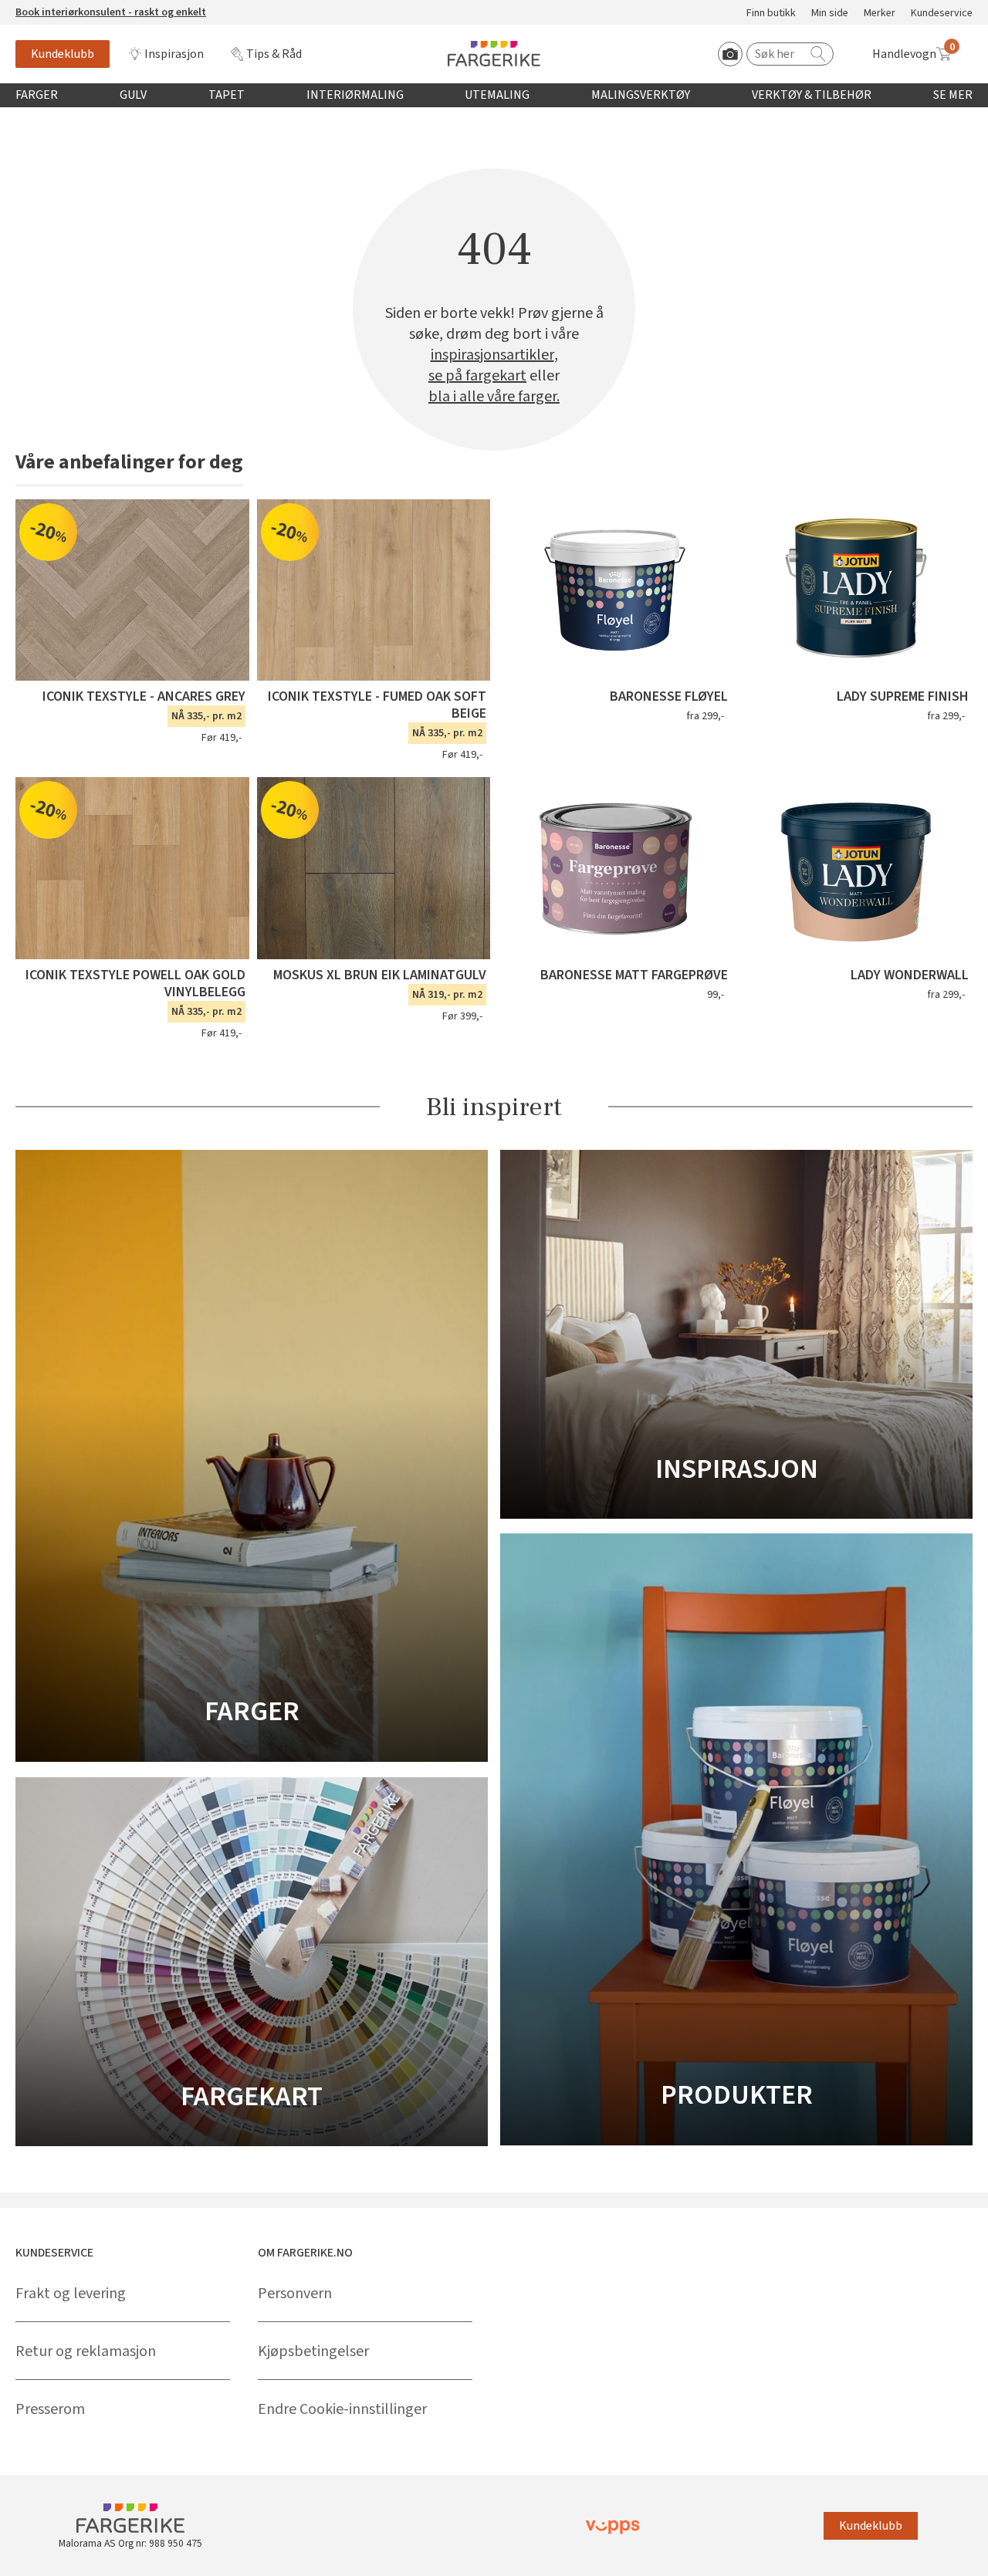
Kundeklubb (63, 54)
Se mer (953, 95)
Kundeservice (942, 14)
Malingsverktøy (641, 95)
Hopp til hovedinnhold (59, 8)
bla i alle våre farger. (494, 397)
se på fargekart (477, 376)
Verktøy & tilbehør (812, 95)
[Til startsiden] (494, 54)
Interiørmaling (355, 95)
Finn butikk (771, 14)
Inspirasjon (174, 54)
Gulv (133, 95)
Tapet (227, 95)
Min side (830, 14)
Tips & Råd (274, 54)
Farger (37, 95)
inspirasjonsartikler (492, 355)
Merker (880, 14)
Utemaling (497, 95)
